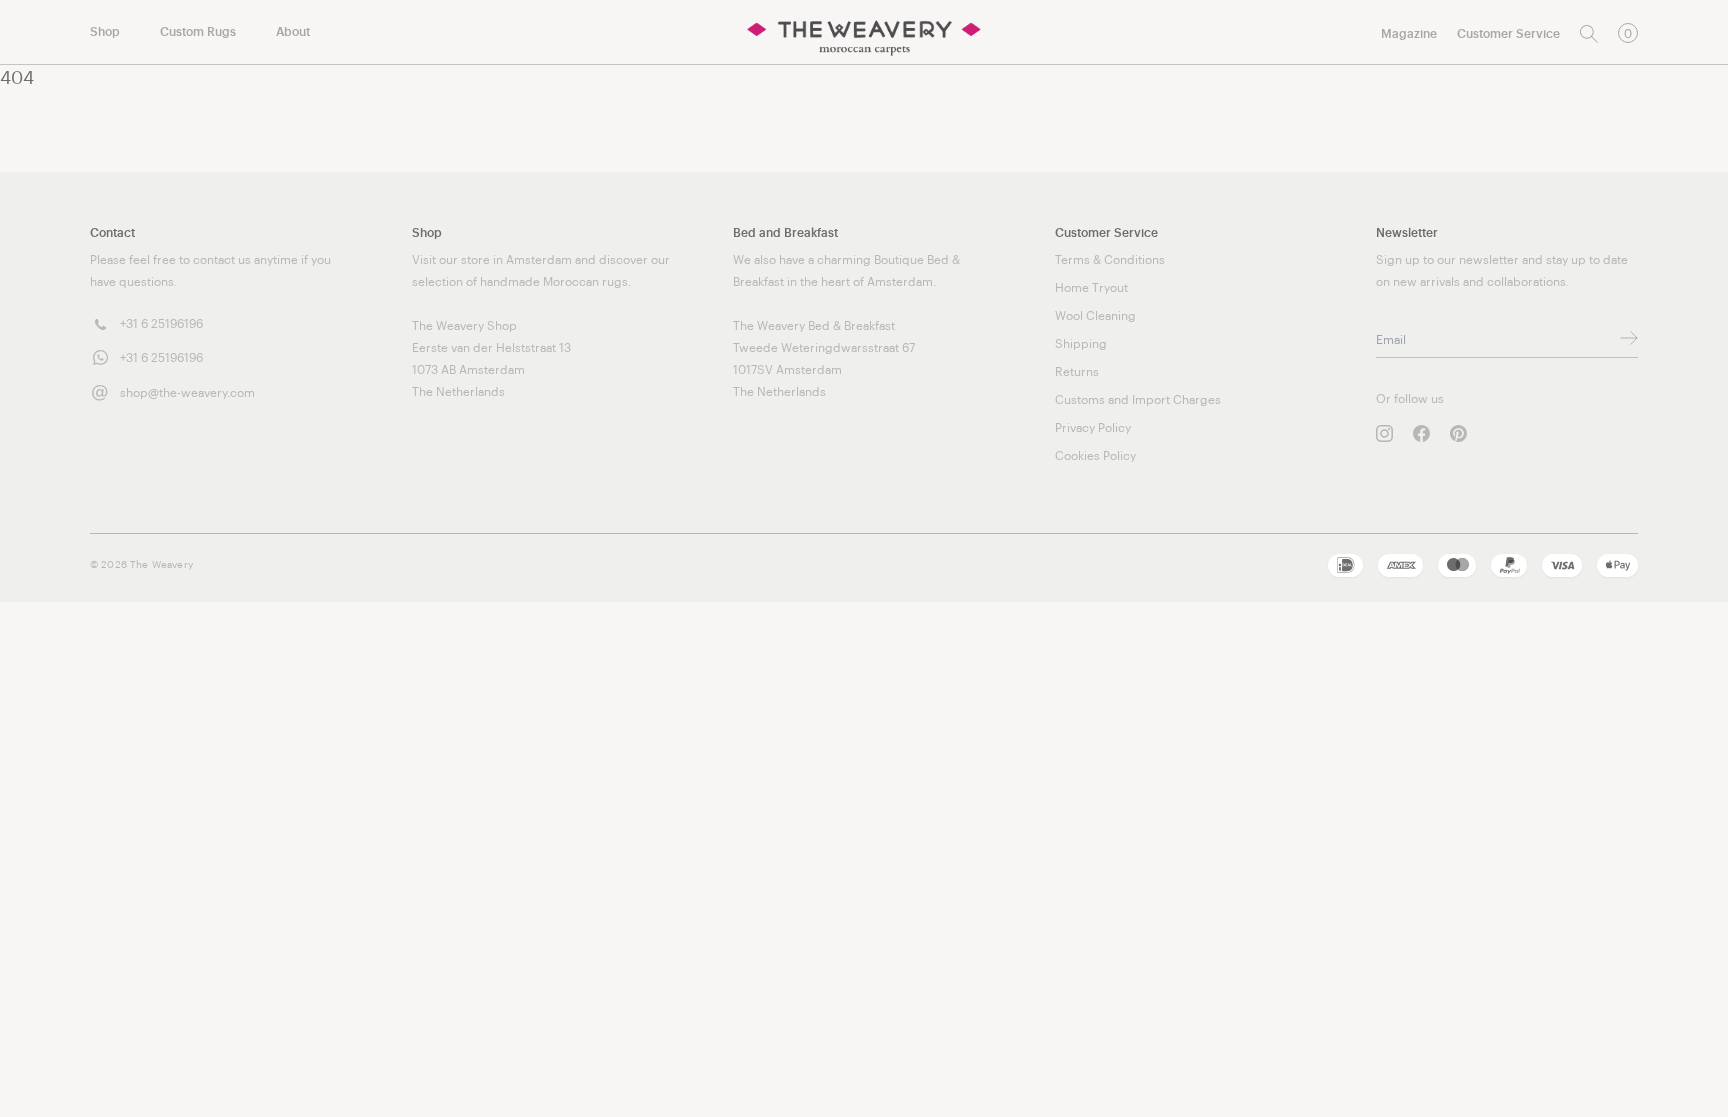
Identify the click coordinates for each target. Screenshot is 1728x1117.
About (293, 32)
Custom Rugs (198, 32)
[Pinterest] (1458, 433)
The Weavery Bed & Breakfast (814, 326)
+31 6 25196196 (161, 324)
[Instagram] (1384, 433)
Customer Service (1508, 34)
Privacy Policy (1093, 428)
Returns (1077, 372)
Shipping (1081, 344)
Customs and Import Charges (1138, 400)
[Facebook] (1421, 433)
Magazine (1409, 34)
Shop (105, 32)
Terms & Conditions (1110, 260)
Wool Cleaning (1095, 316)
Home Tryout (1091, 288)
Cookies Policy (1095, 456)
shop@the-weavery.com (187, 393)
